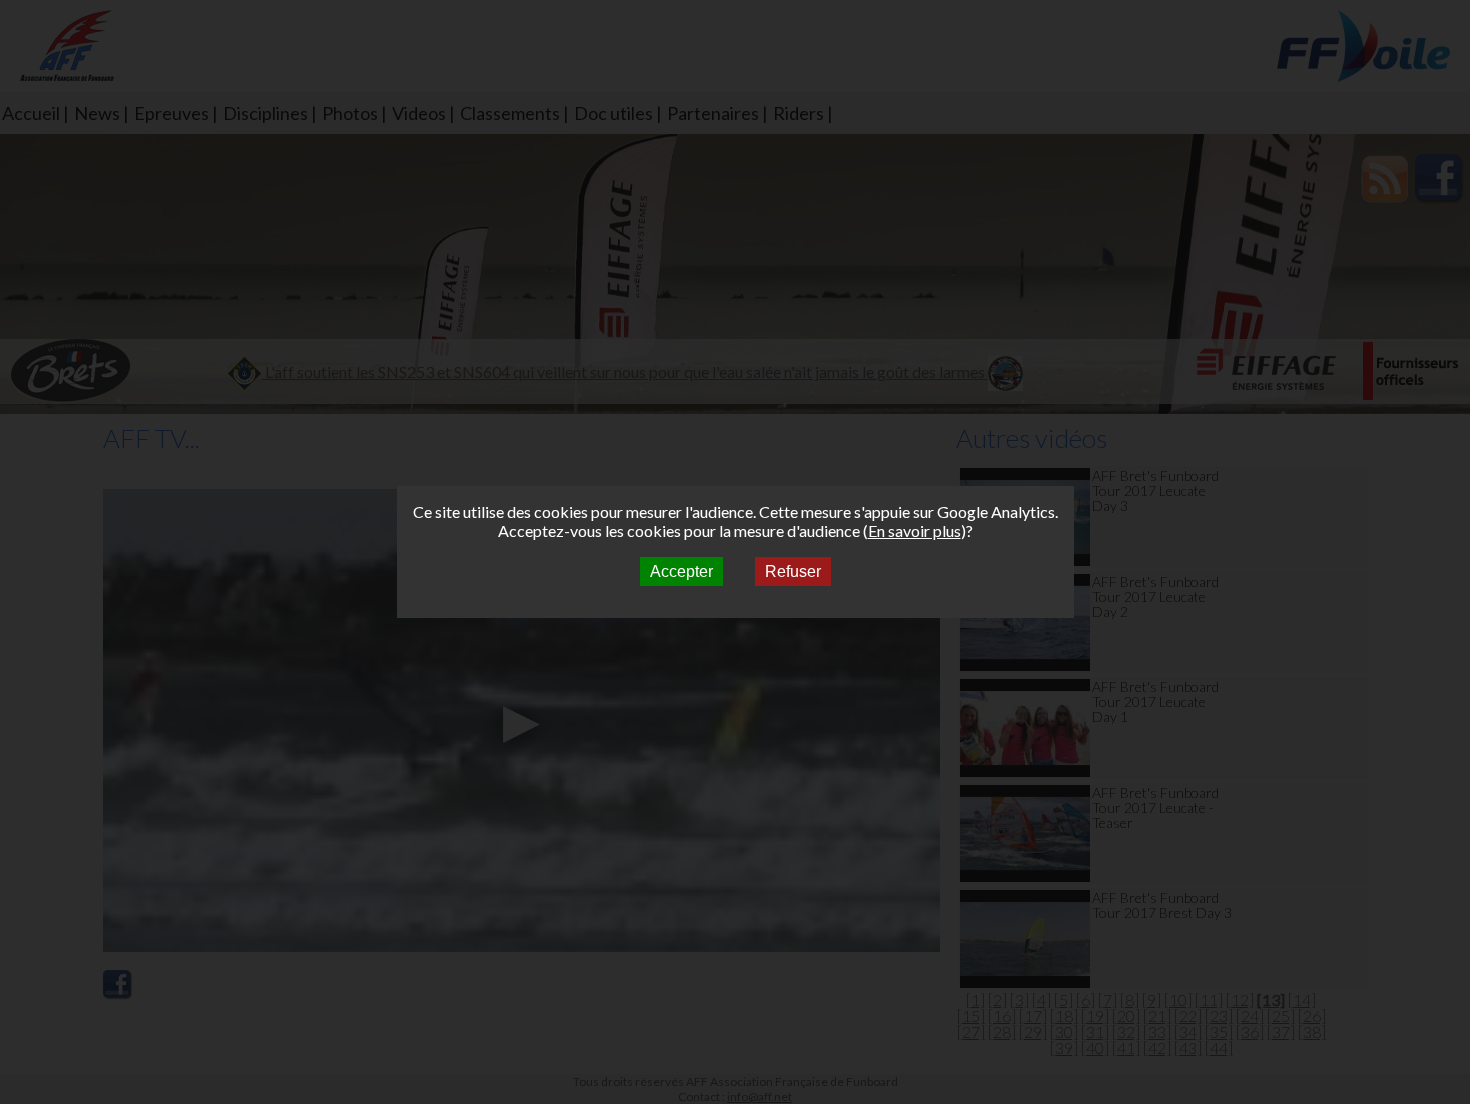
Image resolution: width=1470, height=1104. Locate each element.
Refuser (793, 571)
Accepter (681, 571)
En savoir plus (914, 530)
